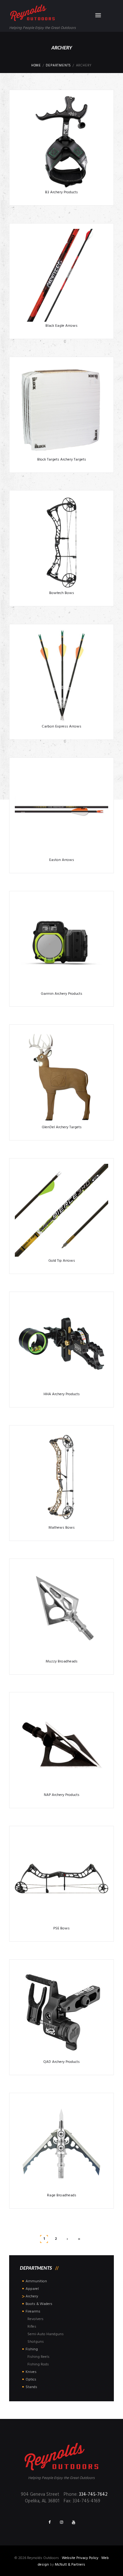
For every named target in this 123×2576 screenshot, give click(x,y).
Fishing (32, 2349)
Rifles (32, 2327)
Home (36, 66)
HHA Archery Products (62, 1394)
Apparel (32, 2289)
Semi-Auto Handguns (46, 2334)
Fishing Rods (38, 2364)
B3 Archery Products (61, 192)
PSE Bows (61, 1928)
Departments (58, 66)
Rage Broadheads (62, 2195)
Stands (31, 2387)
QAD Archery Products (61, 2062)
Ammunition (36, 2281)
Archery (32, 2296)
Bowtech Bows (62, 593)
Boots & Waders (39, 2304)
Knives (31, 2372)
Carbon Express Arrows (61, 727)
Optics (31, 2380)
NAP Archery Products (62, 1795)
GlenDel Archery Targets (62, 1127)
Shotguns (36, 2342)
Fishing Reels (38, 2357)
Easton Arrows (62, 860)
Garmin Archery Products (61, 994)
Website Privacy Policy (80, 2558)
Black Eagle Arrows (61, 326)
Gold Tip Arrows (62, 1261)
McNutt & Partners (70, 2565)
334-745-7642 (93, 2495)
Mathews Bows (62, 1528)
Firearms (33, 2312)
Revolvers (35, 2319)
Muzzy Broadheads (62, 1662)
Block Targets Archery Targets (62, 460)
